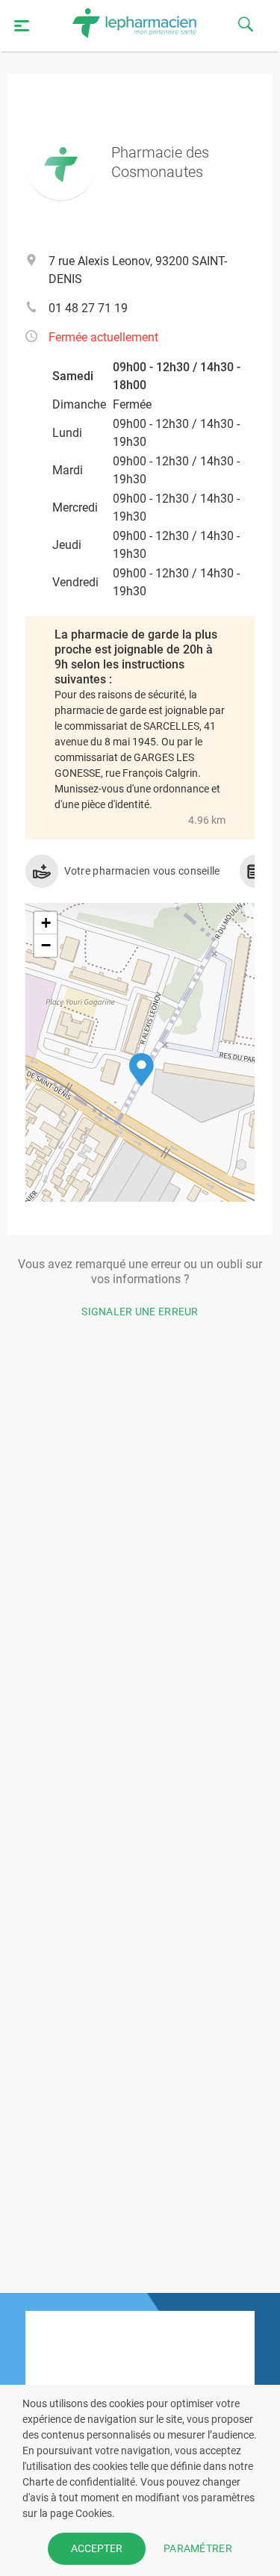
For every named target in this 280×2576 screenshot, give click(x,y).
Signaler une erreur (140, 1312)
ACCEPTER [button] (97, 2548)
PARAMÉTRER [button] (198, 2548)
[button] (141, 1070)
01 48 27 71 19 (88, 308)
